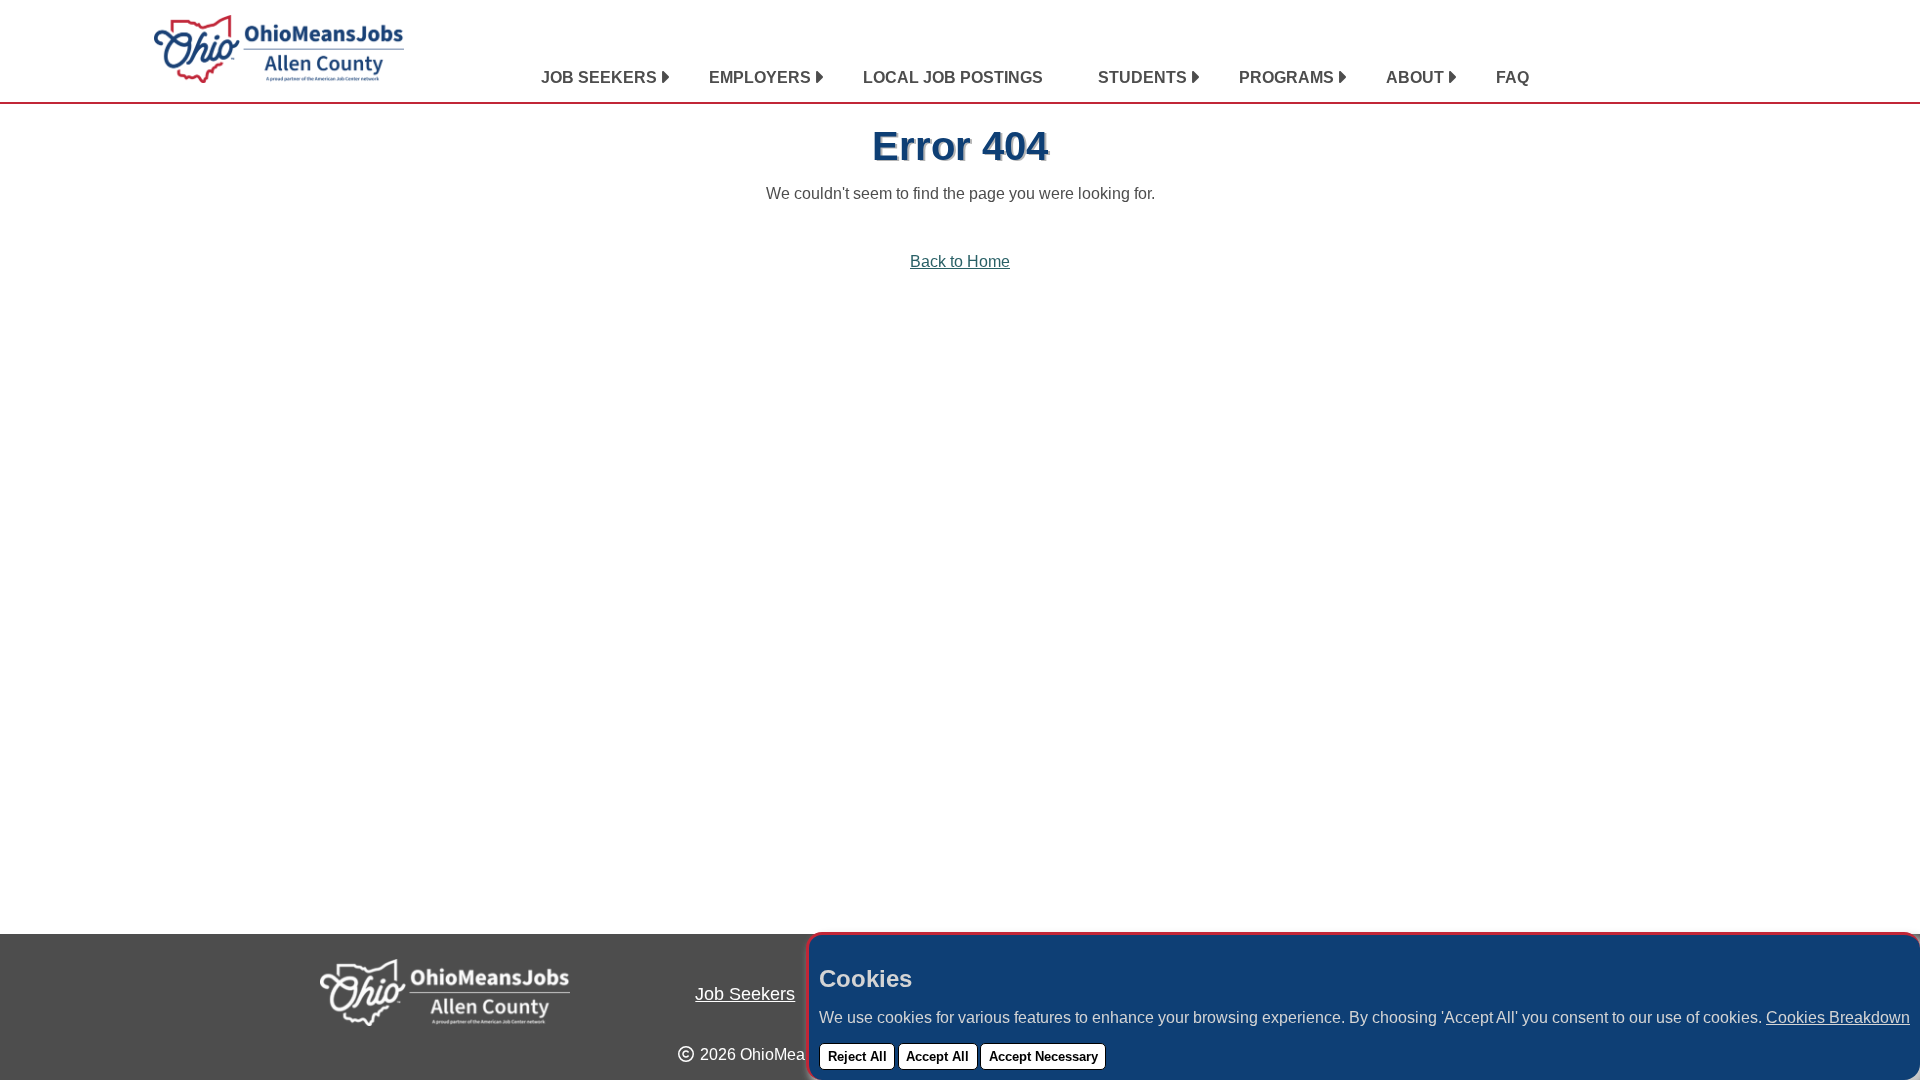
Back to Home (960, 261)
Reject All (857, 1056)
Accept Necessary (1043, 1056)
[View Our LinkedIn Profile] (1676, 78)
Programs (1286, 77)
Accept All (937, 1056)
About (1415, 77)
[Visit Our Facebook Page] (1701, 78)
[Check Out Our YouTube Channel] (1751, 78)
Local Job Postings (953, 77)
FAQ (1512, 77)
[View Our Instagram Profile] (1726, 78)
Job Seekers (599, 77)
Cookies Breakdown (1838, 1017)
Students (1142, 77)
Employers (760, 77)
